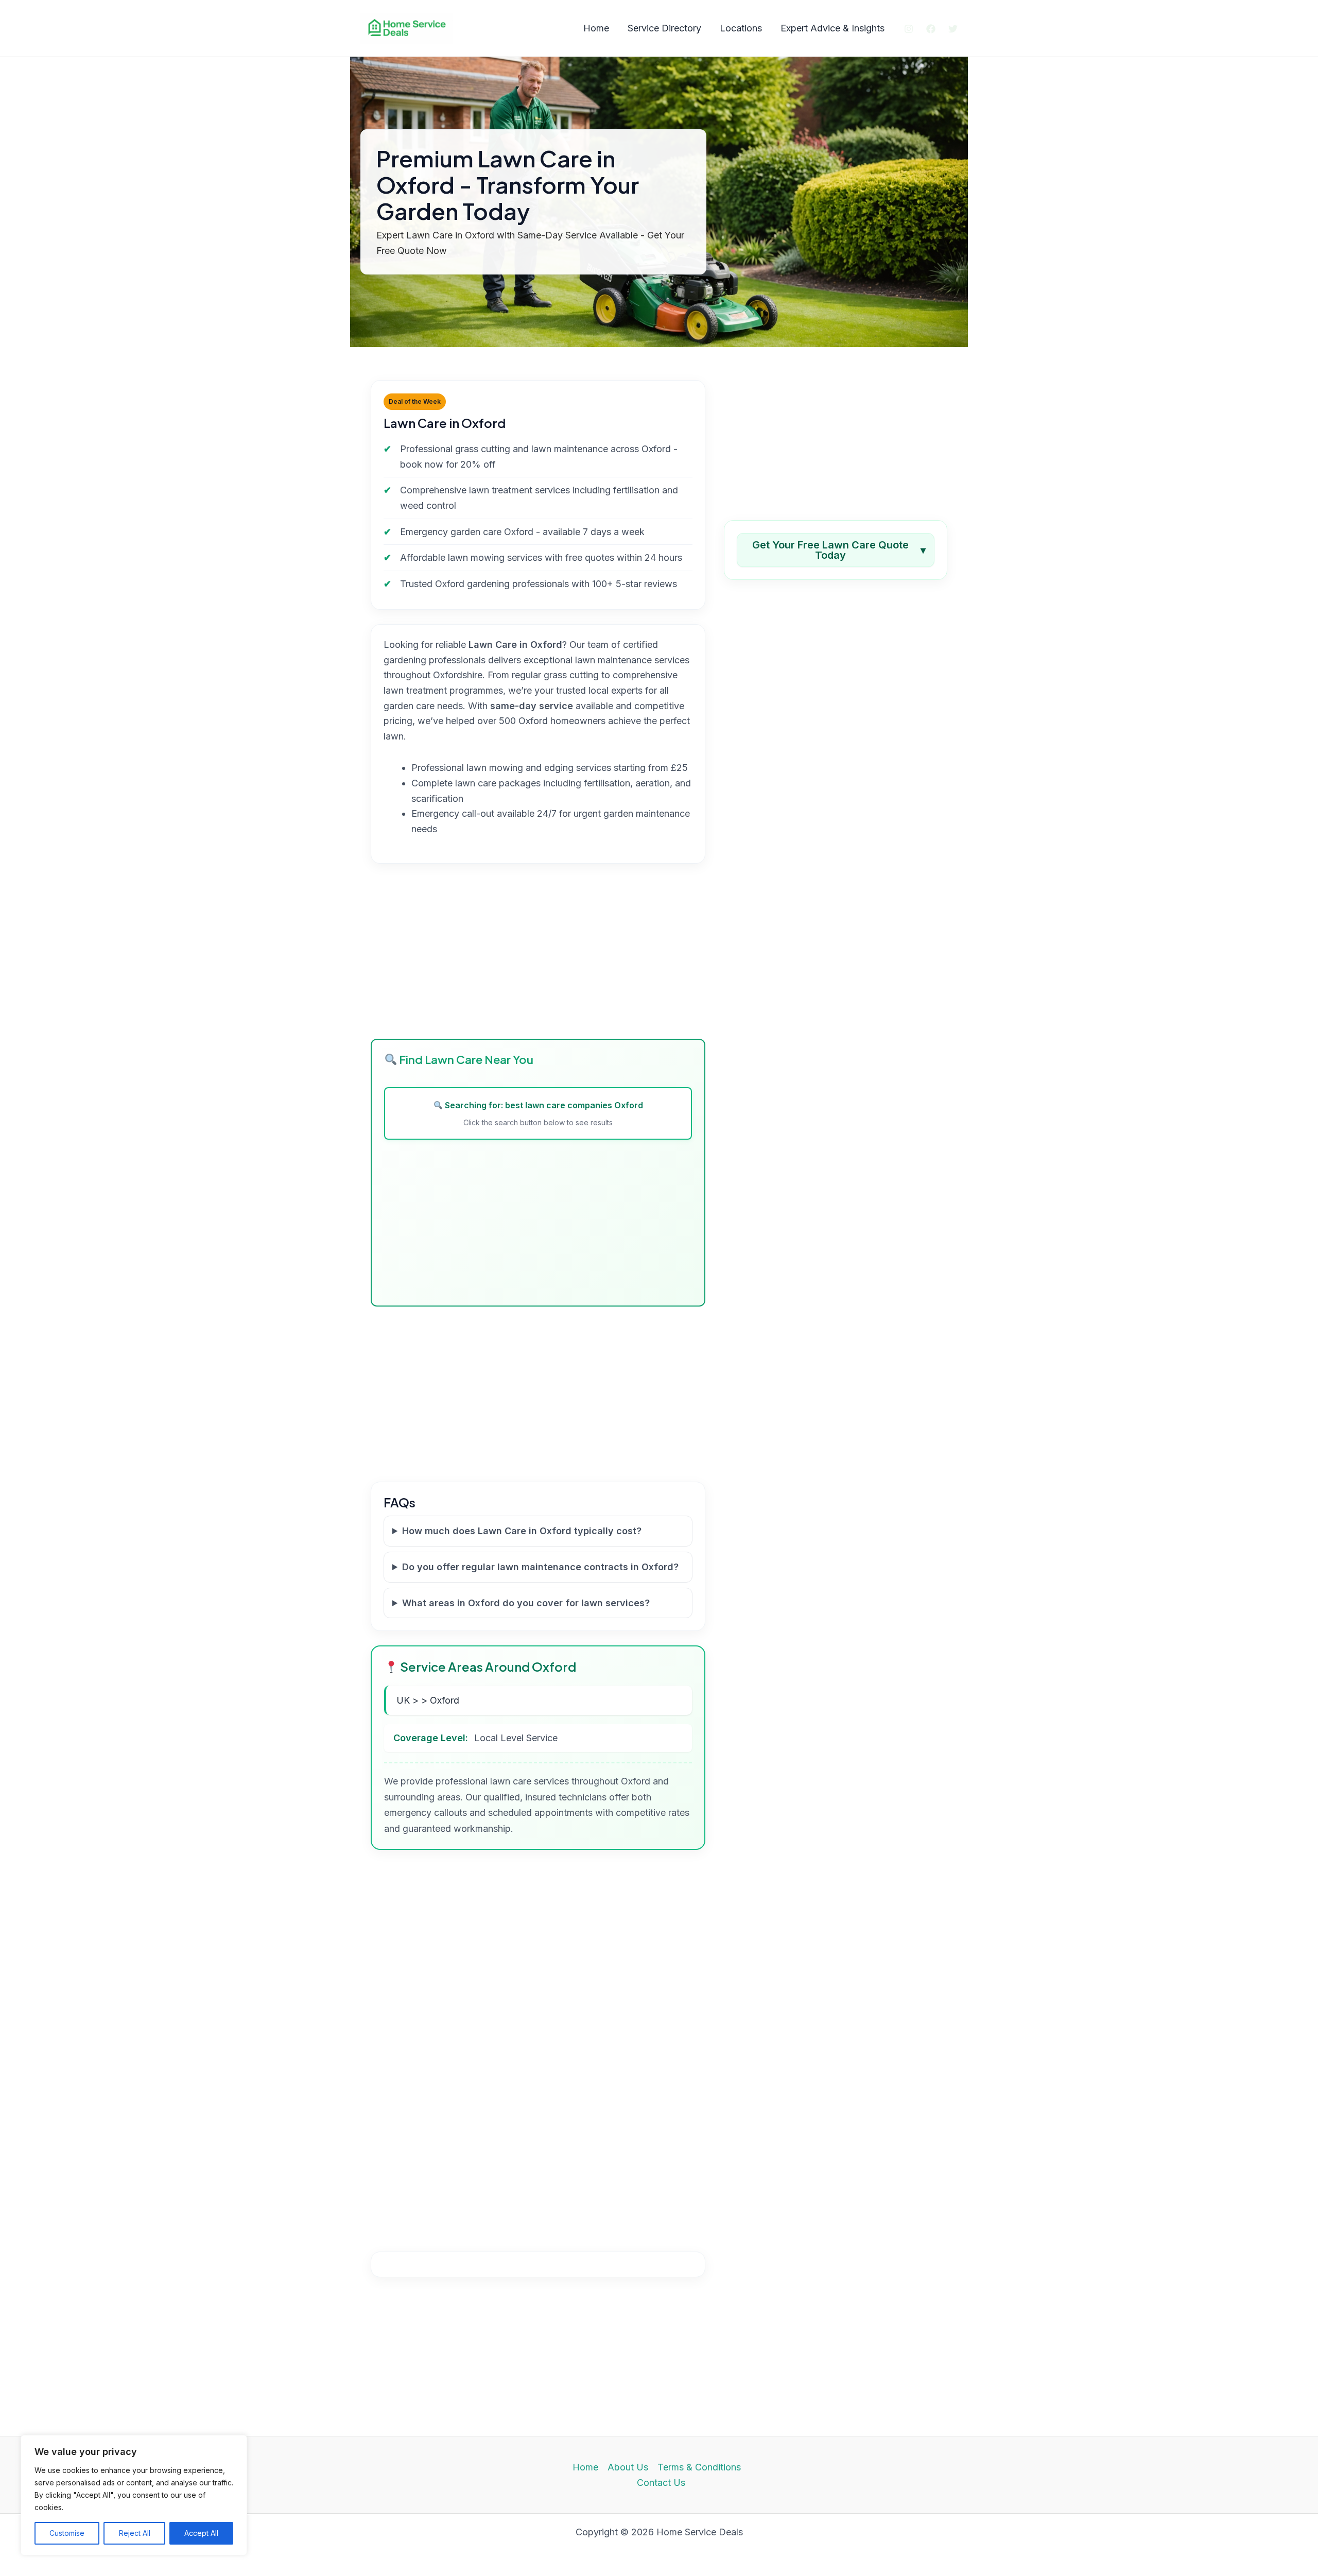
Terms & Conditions (699, 2467)
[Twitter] (953, 29)
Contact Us (661, 2483)
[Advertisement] (538, 951)
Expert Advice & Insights (833, 28)
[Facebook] (931, 29)
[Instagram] (909, 29)
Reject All (135, 2533)
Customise (67, 2533)
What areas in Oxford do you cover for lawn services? (526, 1603)
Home (596, 28)
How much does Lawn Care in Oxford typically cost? (522, 1531)
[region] (134, 2495)
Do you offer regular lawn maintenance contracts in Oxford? (540, 1567)
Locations (741, 28)
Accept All (201, 2533)
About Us (628, 2467)
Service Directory (664, 28)
